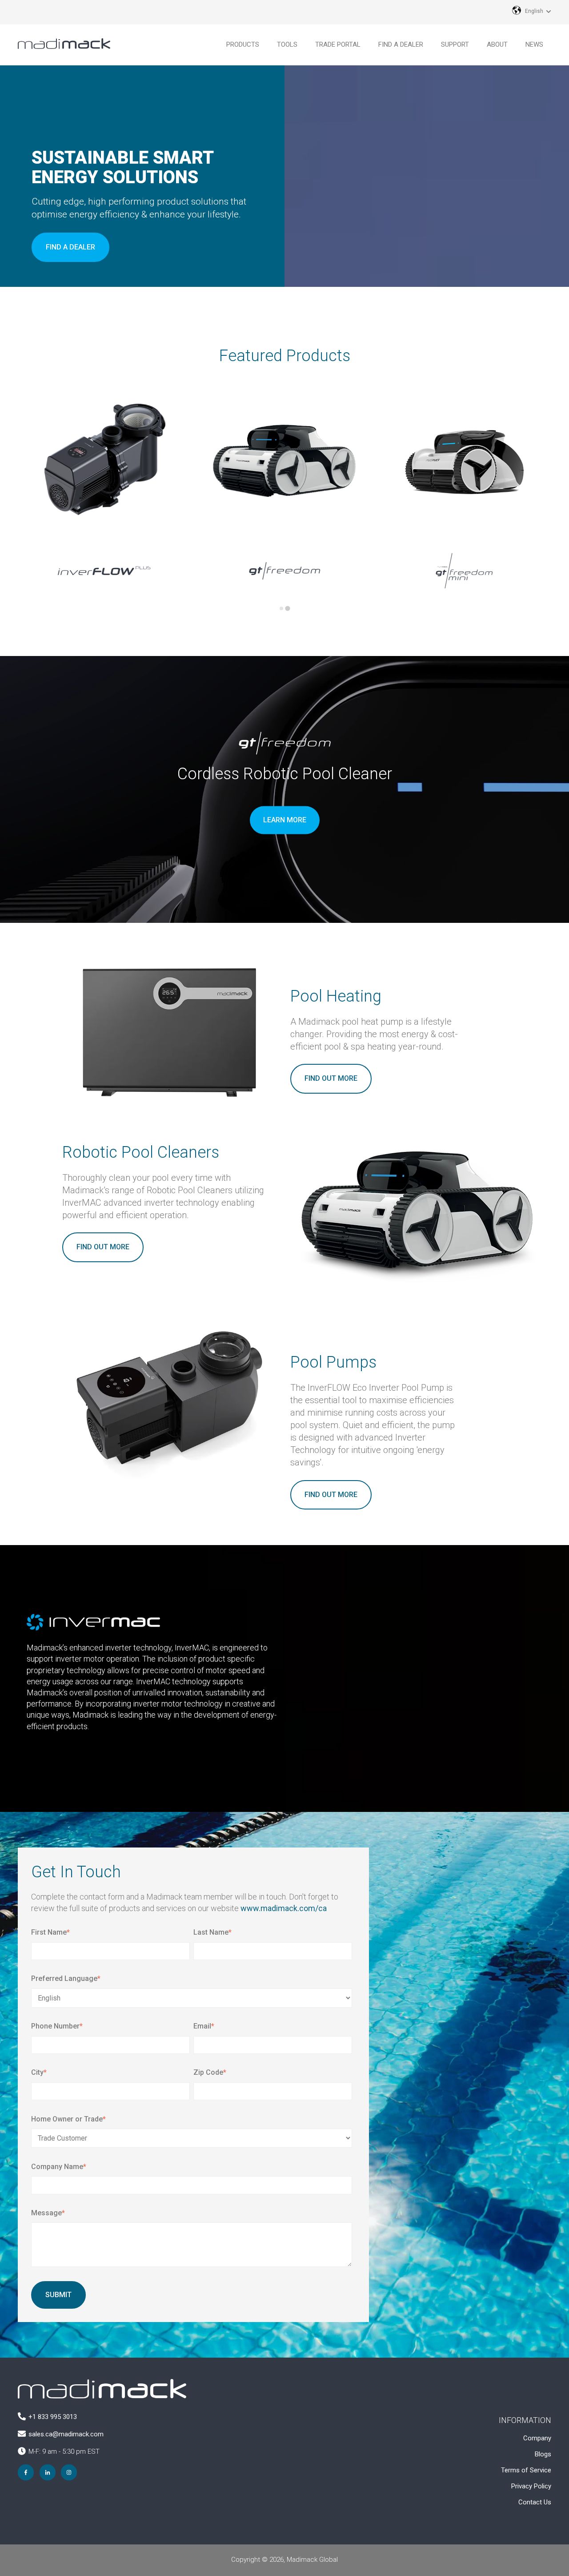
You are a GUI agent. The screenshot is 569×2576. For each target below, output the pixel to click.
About (497, 44)
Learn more (285, 820)
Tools (287, 44)
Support (455, 44)
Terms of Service (526, 2470)
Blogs (543, 2454)
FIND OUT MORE (331, 1078)
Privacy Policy (531, 2486)
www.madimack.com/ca (284, 1908)
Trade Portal (338, 44)
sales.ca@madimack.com (66, 2434)
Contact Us (535, 2502)
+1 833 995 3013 (53, 2417)
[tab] (281, 608)
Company (537, 2438)
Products (243, 44)
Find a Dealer (401, 44)
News (534, 44)
